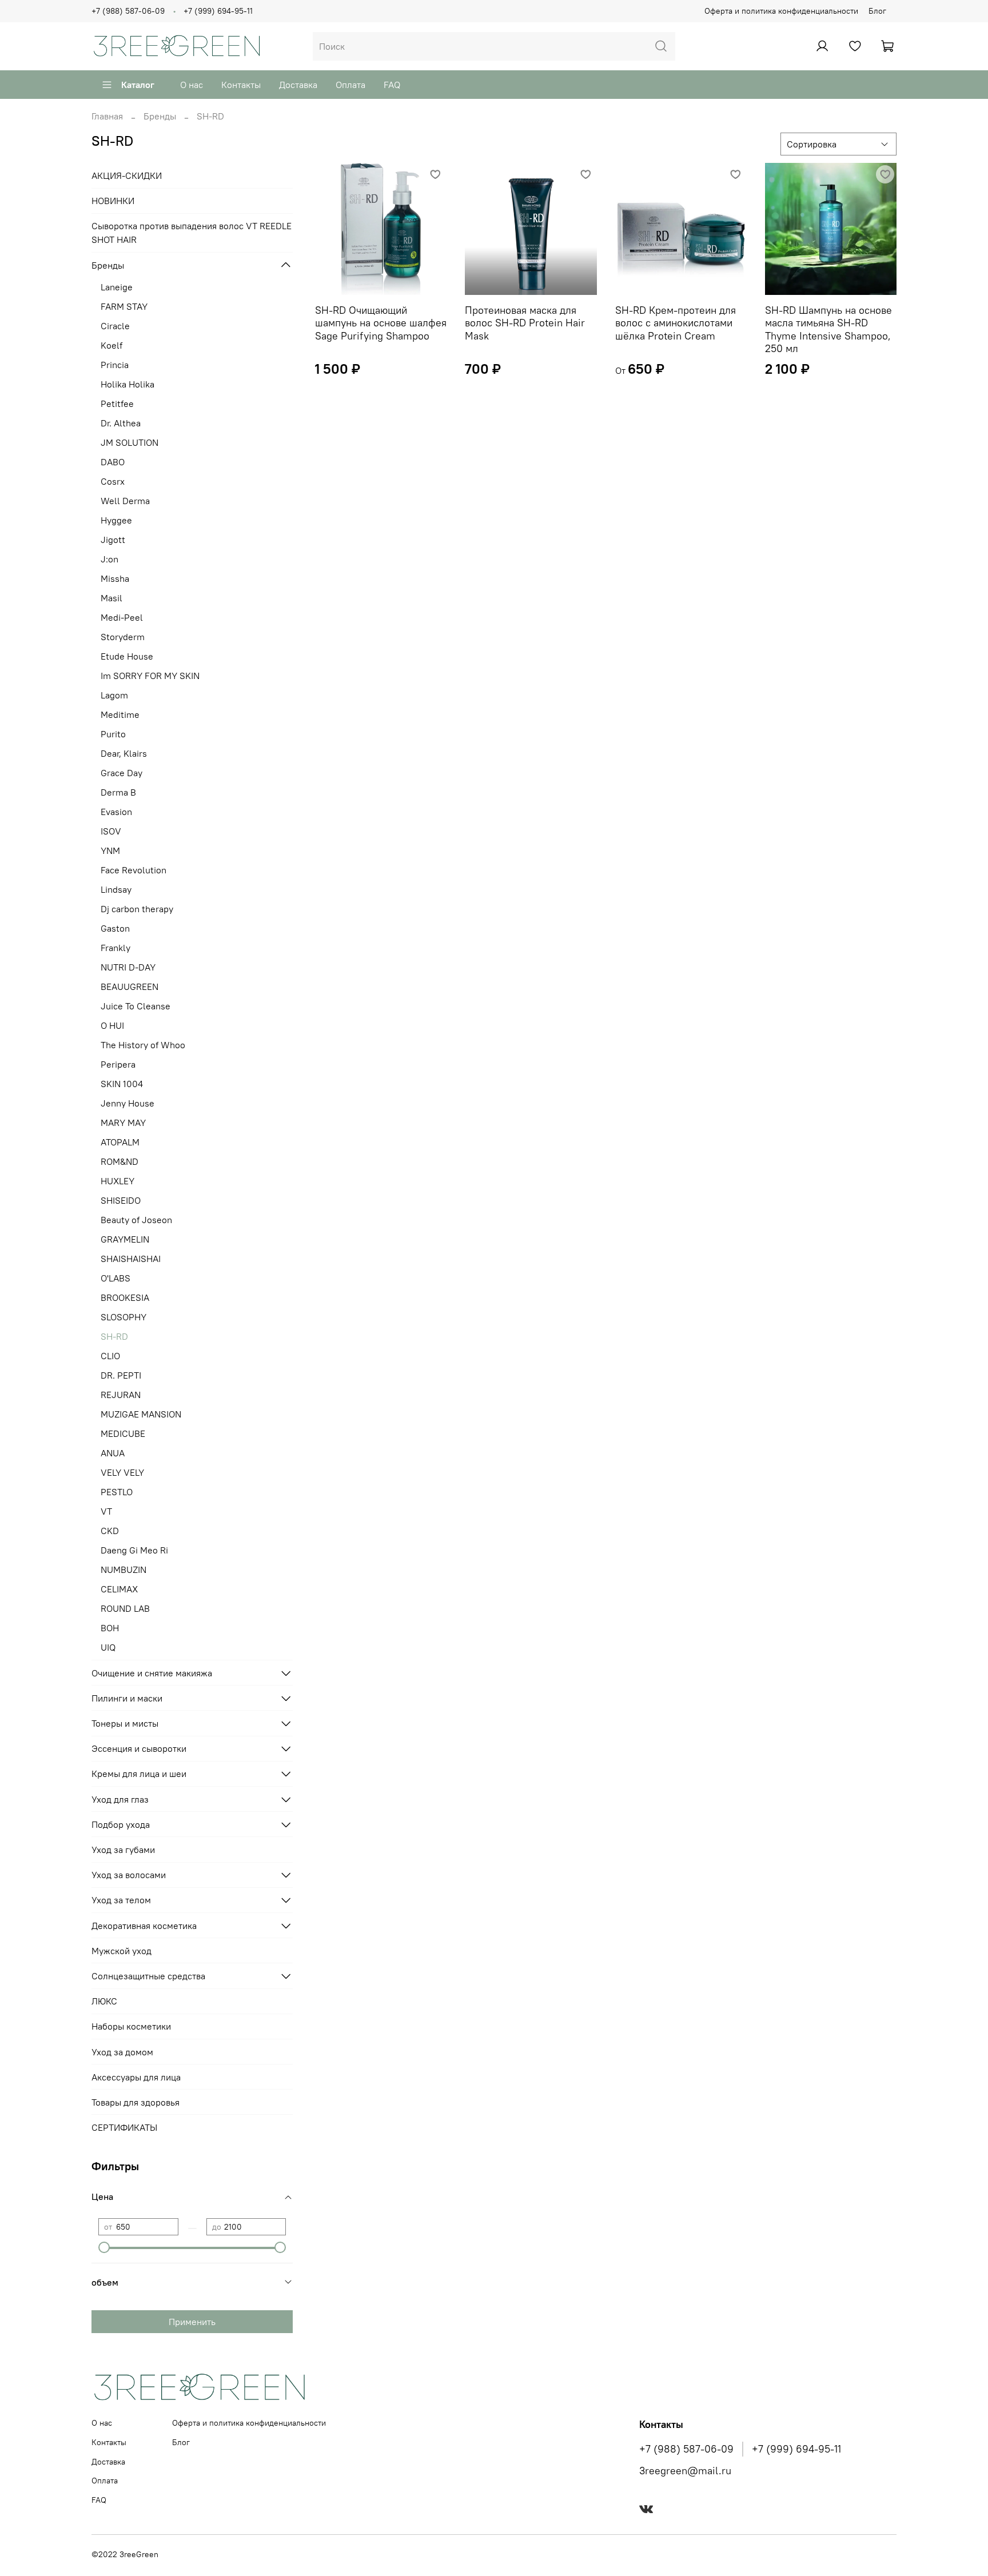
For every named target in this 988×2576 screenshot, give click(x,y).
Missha (115, 578)
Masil (111, 598)
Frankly (115, 948)
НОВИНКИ (113, 201)
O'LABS (115, 1278)
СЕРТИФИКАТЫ (124, 2127)
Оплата (350, 85)
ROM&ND (119, 1161)
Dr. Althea (121, 423)
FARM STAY (124, 306)
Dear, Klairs (124, 753)
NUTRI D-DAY (128, 967)
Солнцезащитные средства (148, 1976)
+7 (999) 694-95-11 (218, 11)
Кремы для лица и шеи (139, 1774)
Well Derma (125, 501)
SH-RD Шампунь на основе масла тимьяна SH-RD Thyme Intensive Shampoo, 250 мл (828, 330)
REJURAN (121, 1395)
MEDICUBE (123, 1433)
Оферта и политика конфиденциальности (781, 11)
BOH (110, 1628)
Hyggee (116, 520)
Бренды (160, 116)
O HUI (112, 1025)
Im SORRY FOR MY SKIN (150, 676)
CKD (110, 1531)
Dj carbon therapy (137, 909)
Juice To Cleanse (136, 1006)
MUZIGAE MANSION (141, 1414)
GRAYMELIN (125, 1239)
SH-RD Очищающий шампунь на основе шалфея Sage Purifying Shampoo (381, 323)
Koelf (111, 345)
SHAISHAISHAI (131, 1259)
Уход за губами (123, 1850)
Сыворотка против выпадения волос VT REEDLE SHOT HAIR (192, 233)
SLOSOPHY (124, 1317)
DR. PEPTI (121, 1375)
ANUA (113, 1453)
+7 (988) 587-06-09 (128, 11)
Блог (877, 11)
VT (106, 1511)
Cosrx (113, 481)
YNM (110, 850)
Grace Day (121, 773)
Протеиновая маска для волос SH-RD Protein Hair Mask (525, 323)
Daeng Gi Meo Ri (134, 1550)
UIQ (108, 1647)
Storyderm (123, 637)
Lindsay (116, 889)
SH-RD (114, 1336)
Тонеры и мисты (125, 1723)
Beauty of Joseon (136, 1220)
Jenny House (128, 1103)
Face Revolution (134, 870)
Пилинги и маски (127, 1698)
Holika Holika (128, 384)
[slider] (104, 2247)
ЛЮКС (104, 2001)
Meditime (120, 714)
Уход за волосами (129, 1875)
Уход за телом (121, 1900)
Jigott (113, 540)
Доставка (298, 85)
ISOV (111, 831)
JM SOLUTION (130, 442)
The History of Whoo (143, 1045)
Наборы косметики (131, 2026)
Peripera (118, 1064)
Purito (113, 734)
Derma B (118, 792)
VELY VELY (122, 1472)
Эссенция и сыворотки (139, 1748)
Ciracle (115, 326)
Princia (115, 365)
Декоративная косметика (144, 1926)
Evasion (116, 812)
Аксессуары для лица (136, 2077)
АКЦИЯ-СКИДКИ (127, 175)
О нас (192, 85)
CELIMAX (119, 1589)
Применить (192, 2322)
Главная (107, 116)
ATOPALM (120, 1142)
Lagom (114, 695)
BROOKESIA (125, 1297)
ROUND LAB (125, 1608)
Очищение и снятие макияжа (152, 1673)
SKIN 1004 (122, 1084)
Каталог (138, 85)
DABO (113, 462)
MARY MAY (123, 1123)
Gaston (115, 928)
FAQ (392, 85)
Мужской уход (121, 1951)
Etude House (127, 656)
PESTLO (117, 1492)
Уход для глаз (120, 1799)
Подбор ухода (121, 1824)
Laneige (117, 287)
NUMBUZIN (124, 1569)
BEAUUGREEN (130, 987)
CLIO (110, 1356)
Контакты (241, 85)
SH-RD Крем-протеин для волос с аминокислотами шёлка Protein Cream (676, 323)
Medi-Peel (122, 617)
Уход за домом (122, 2052)
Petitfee (117, 404)
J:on (109, 559)
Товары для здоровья (136, 2102)
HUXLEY (117, 1181)
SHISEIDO (121, 1200)
